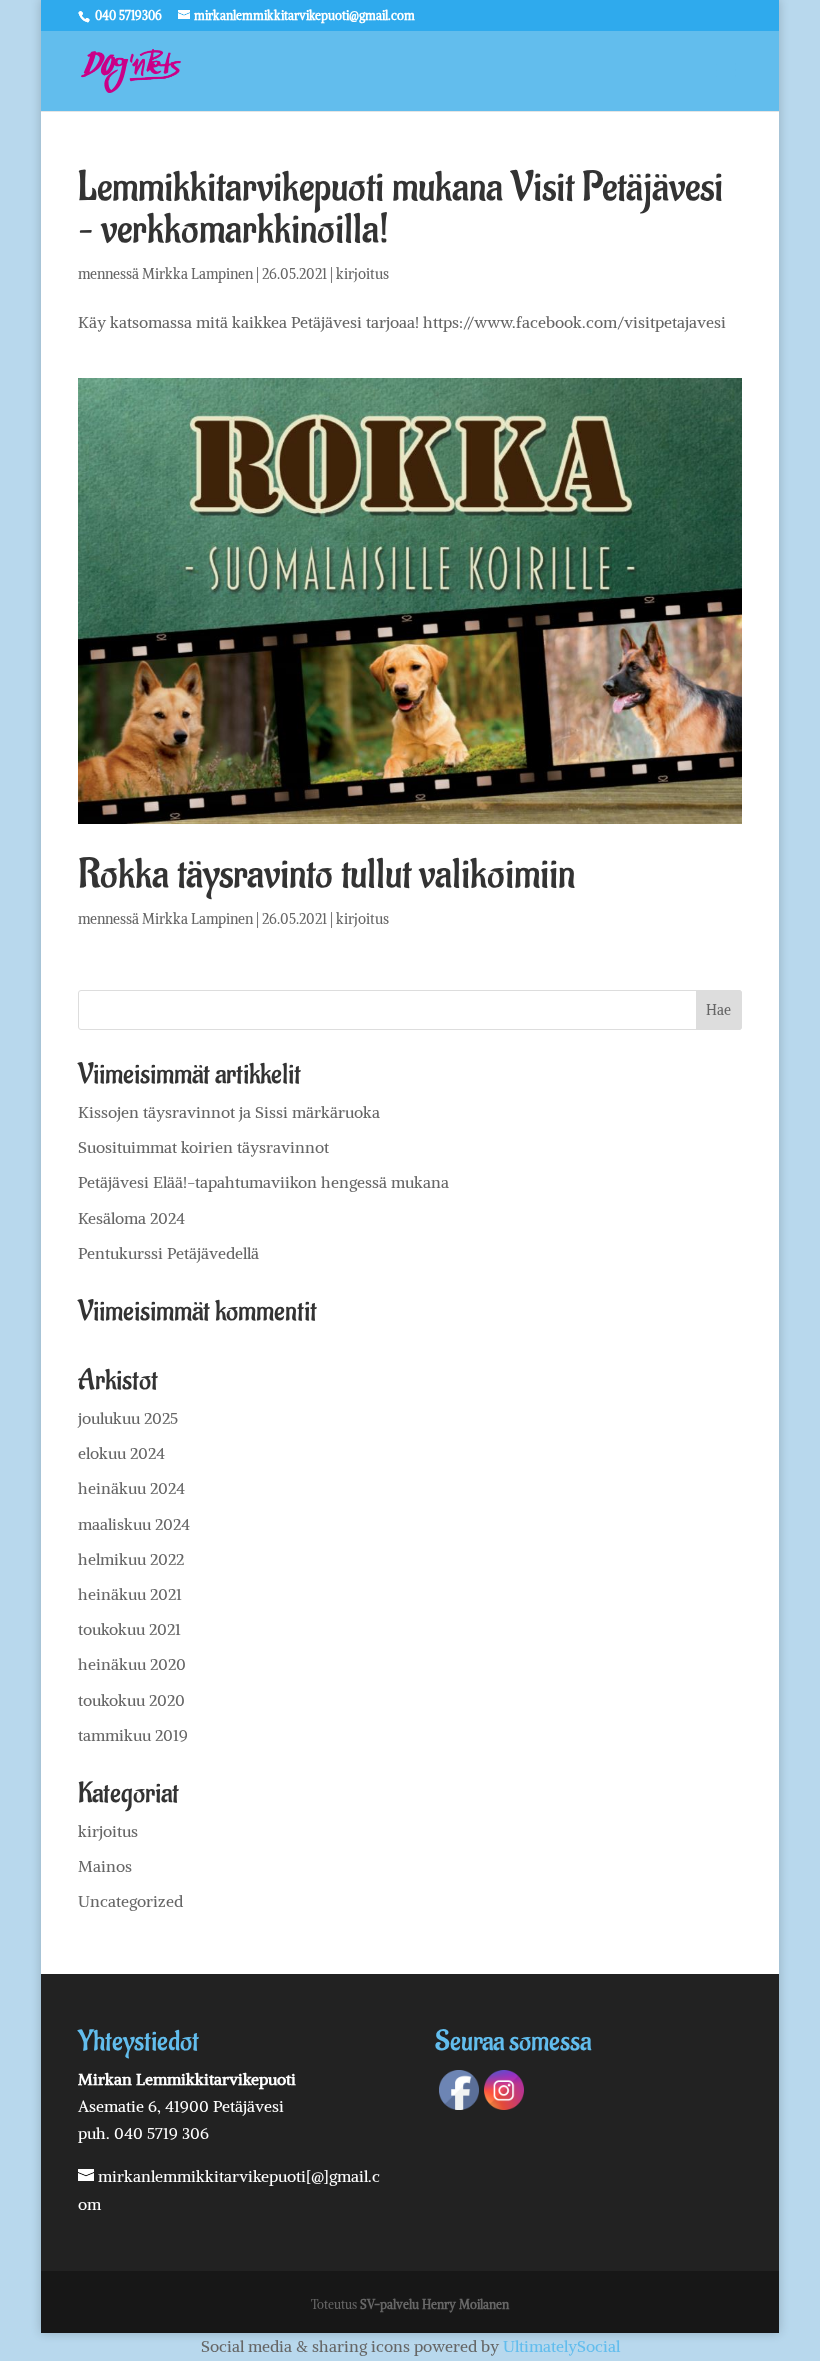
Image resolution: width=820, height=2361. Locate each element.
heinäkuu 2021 (130, 1594)
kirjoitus (362, 274)
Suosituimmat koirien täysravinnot (203, 1147)
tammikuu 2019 (133, 1735)
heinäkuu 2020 (132, 1664)
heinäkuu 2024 (131, 1488)
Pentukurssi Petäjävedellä (168, 1253)
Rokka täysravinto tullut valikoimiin (326, 874)
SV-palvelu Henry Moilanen (434, 2304)
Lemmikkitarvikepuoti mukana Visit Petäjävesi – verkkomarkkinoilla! (400, 208)
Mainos (105, 1866)
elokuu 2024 (121, 1453)
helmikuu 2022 (131, 1559)
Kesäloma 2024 (131, 1218)
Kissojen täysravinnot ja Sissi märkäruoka (229, 1112)
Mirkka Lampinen (197, 274)
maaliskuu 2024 (134, 1524)
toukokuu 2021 (129, 1629)
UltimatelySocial (561, 2346)
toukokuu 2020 (131, 1700)
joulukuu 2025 (128, 1418)
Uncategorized (130, 1901)
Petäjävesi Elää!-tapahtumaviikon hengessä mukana (263, 1182)
